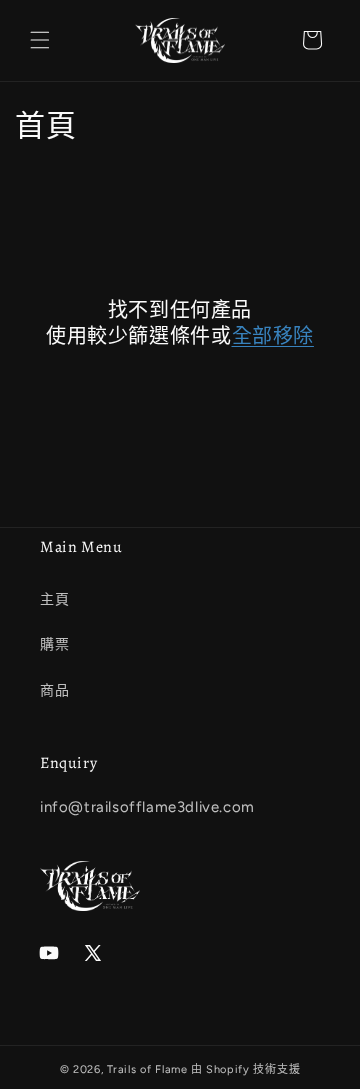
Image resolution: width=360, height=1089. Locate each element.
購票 (54, 644)
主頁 (54, 599)
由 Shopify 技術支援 (246, 1069)
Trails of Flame (147, 1069)
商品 (54, 690)
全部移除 (273, 337)
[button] (40, 40)
